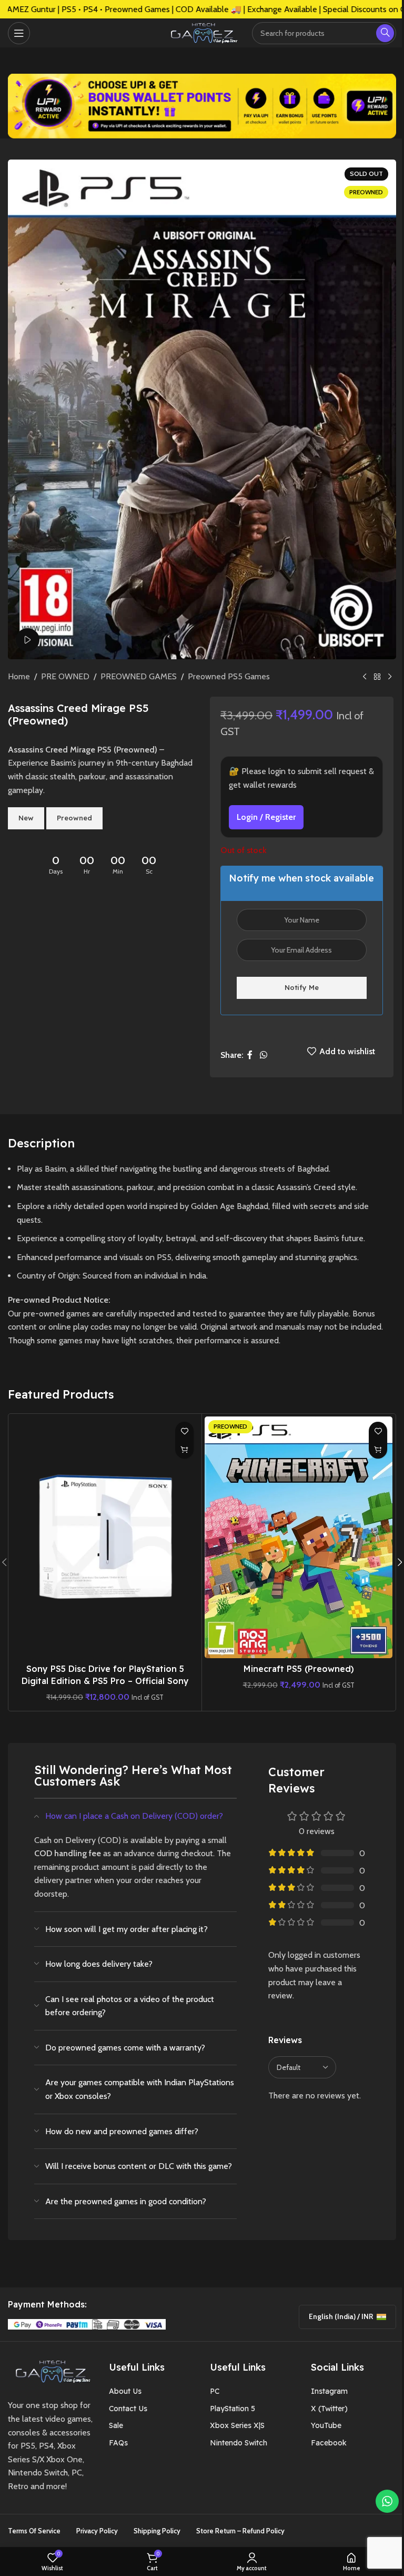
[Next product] (390, 677)
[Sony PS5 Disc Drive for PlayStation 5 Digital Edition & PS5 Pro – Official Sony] (105, 1537)
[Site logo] (202, 32)
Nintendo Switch (239, 2443)
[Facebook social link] (250, 1055)
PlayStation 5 (233, 2409)
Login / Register (266, 817)
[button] (184, 1449)
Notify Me (302, 987)
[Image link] (50, 2370)
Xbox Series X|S (237, 2425)
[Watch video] (28, 640)
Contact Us (128, 2409)
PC (215, 2391)
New (26, 818)
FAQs (118, 2443)
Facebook (329, 2443)
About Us (125, 2391)
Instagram (329, 2391)
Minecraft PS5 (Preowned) (299, 1669)
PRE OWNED (65, 676)
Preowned (74, 818)
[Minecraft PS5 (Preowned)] (299, 1537)
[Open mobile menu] (19, 33)
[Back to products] (377, 677)
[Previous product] (365, 677)
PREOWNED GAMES (139, 676)
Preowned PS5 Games (229, 676)
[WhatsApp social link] (263, 1055)
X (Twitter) (329, 2409)
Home (19, 676)
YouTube (326, 2425)
